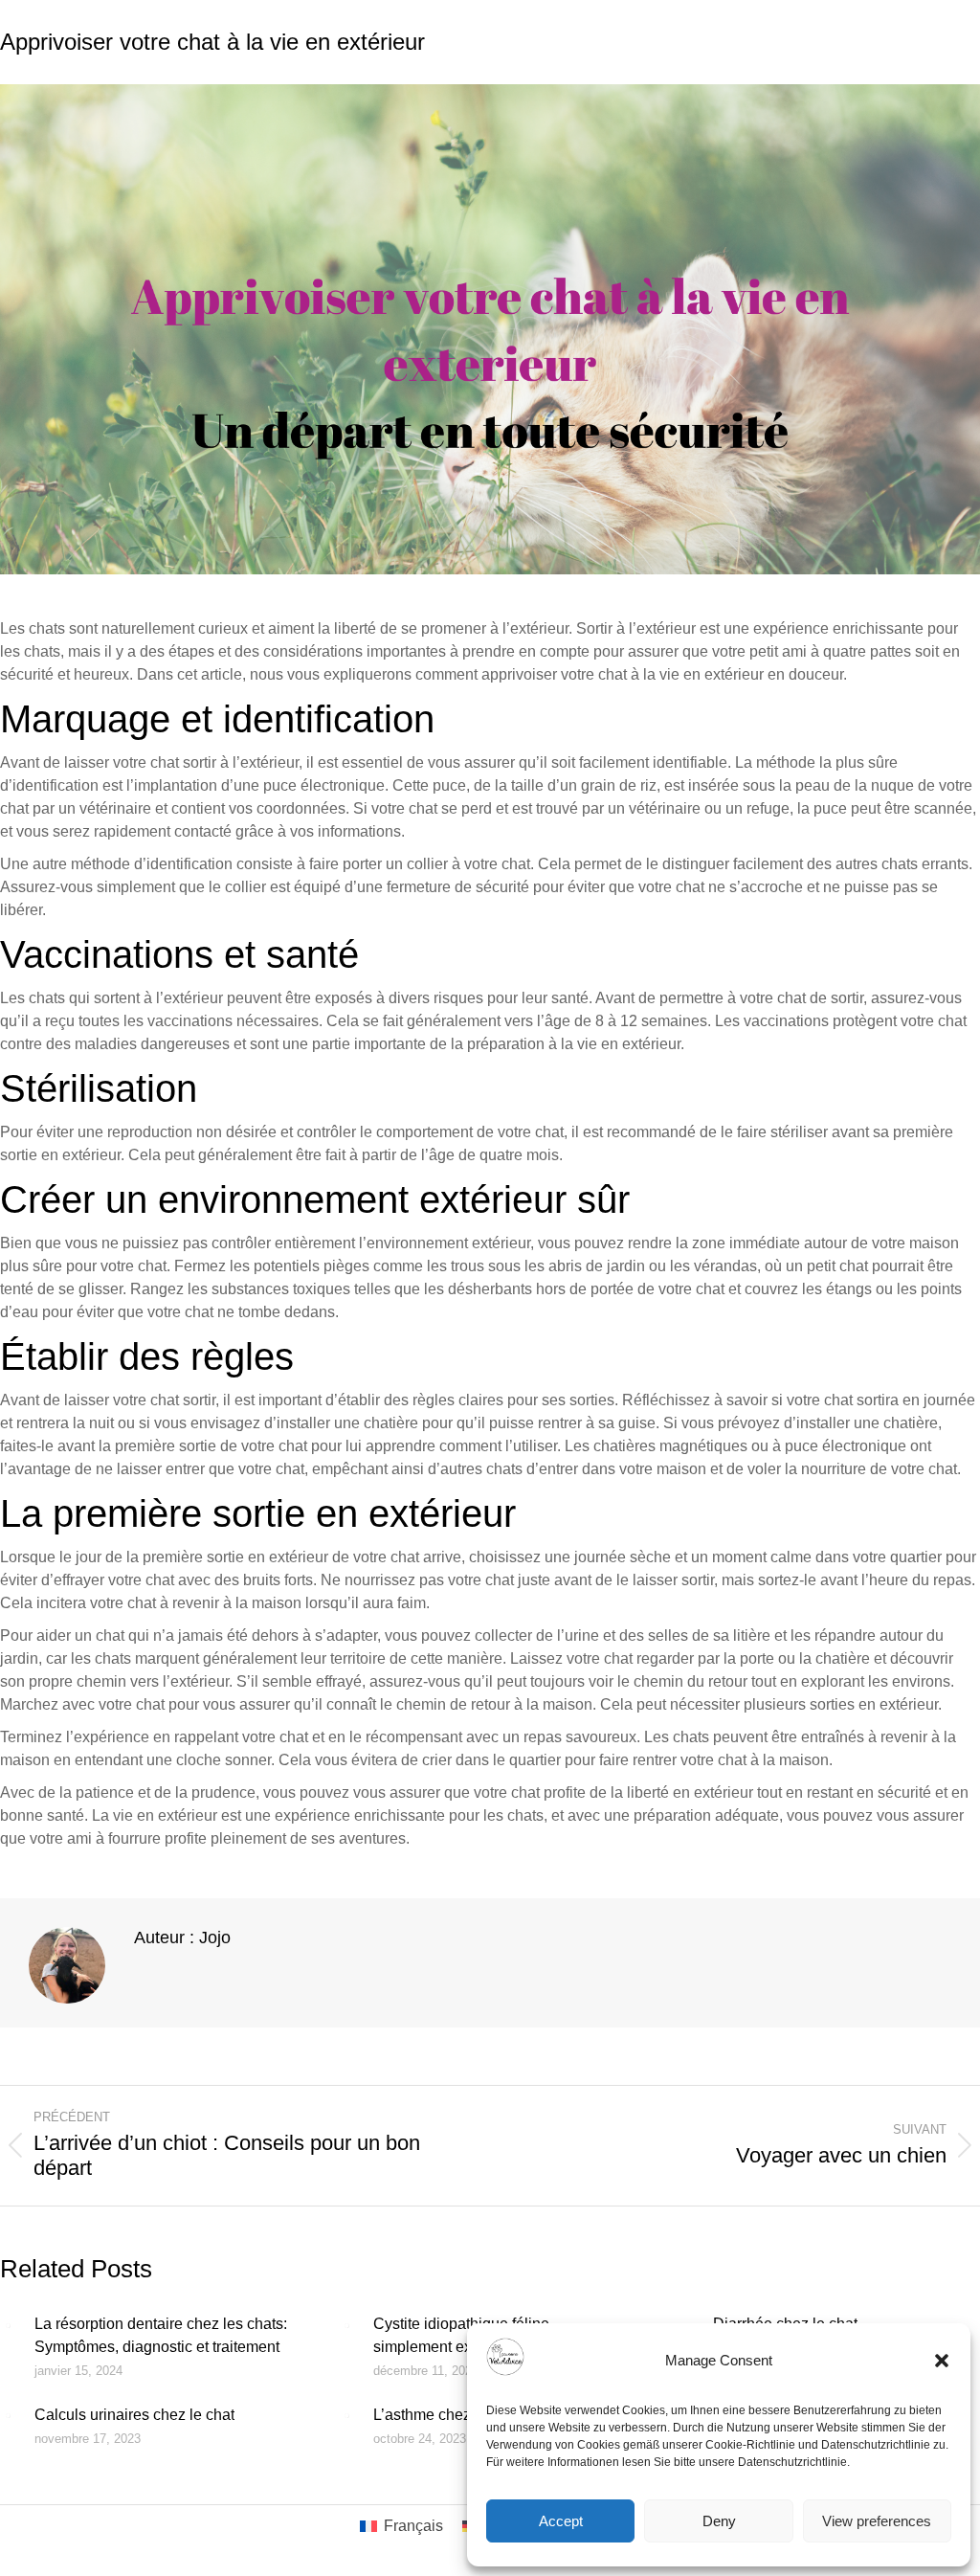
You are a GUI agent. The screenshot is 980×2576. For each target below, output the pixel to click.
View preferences (877, 2521)
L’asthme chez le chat (446, 2415)
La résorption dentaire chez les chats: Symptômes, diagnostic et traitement (161, 2335)
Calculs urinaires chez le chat (134, 2415)
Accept (561, 2521)
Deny (719, 2521)
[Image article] (8, 2325)
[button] (942, 2361)
